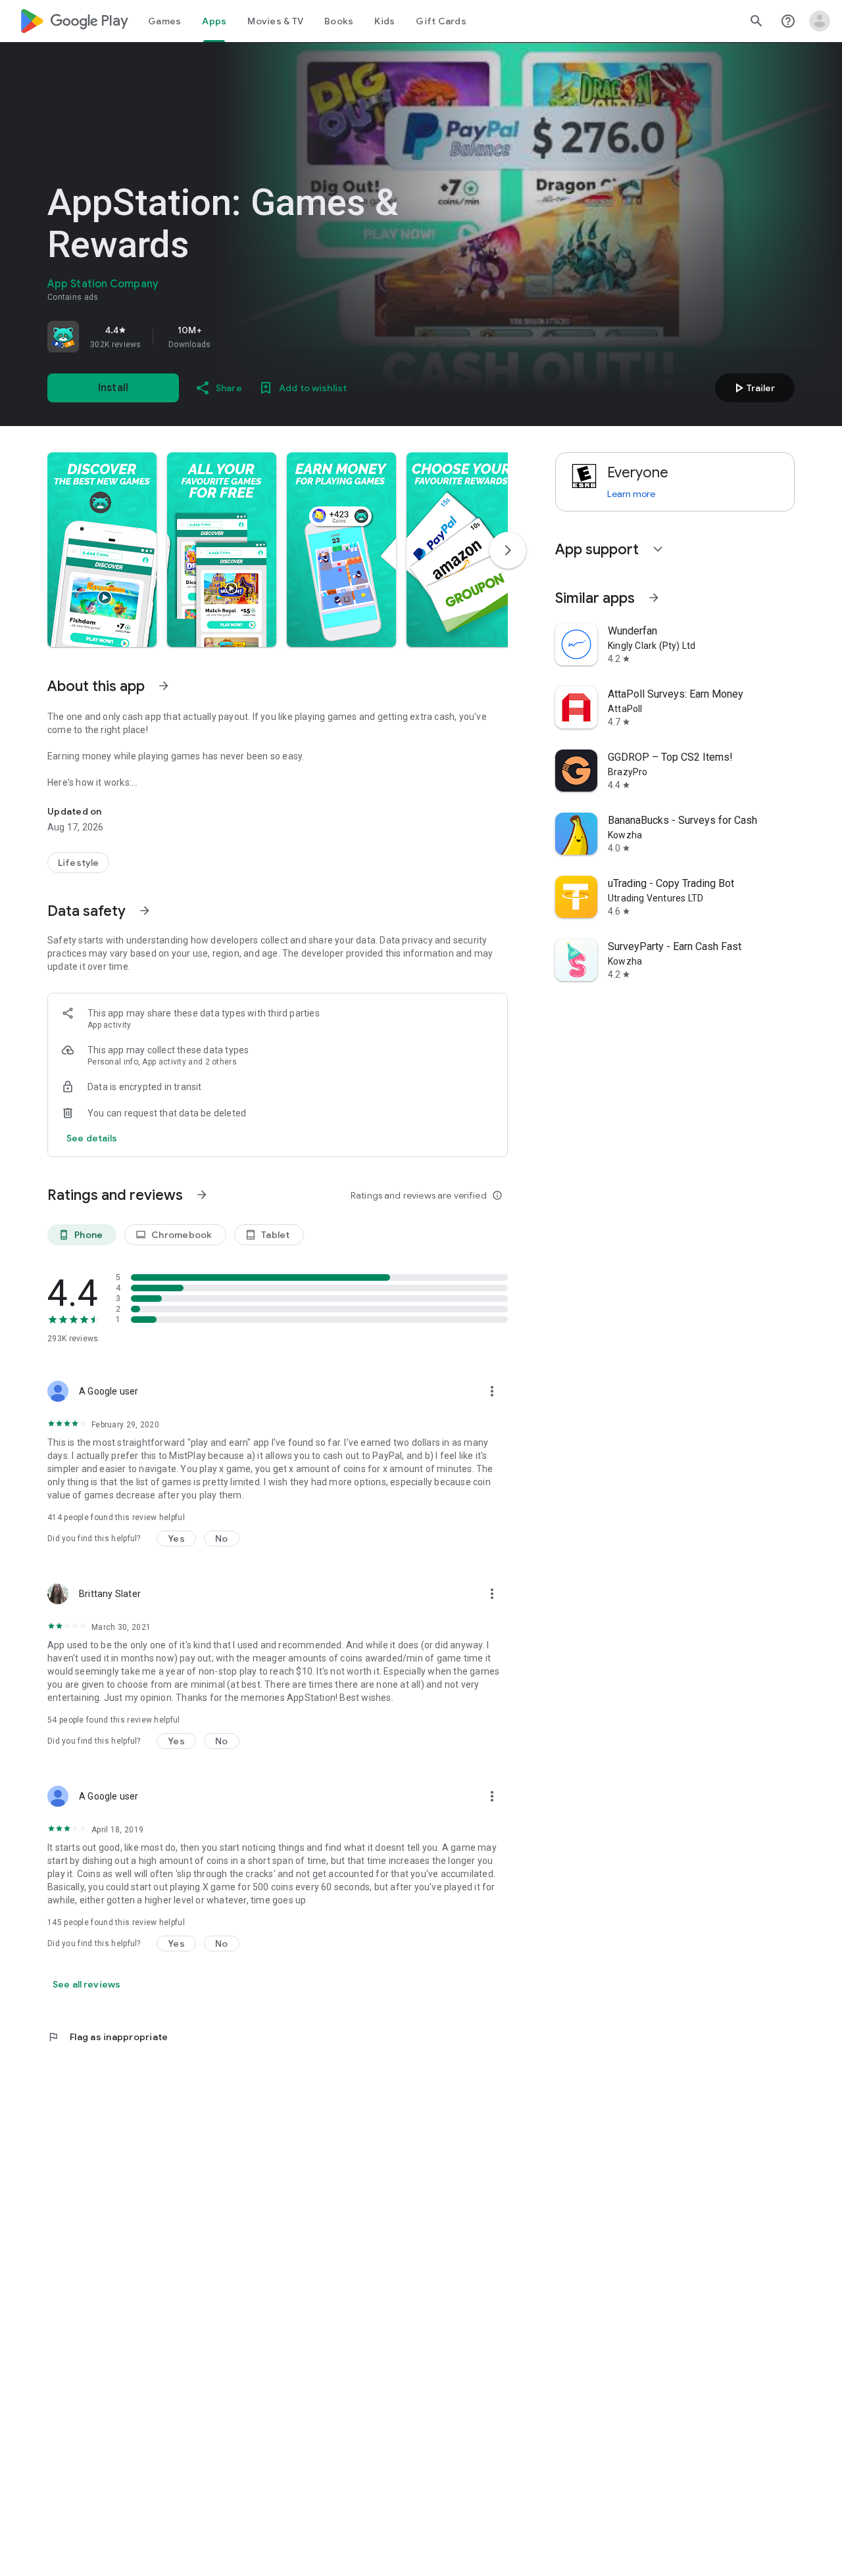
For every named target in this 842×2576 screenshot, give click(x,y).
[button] (102, 550)
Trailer (753, 388)
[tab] (164, 21)
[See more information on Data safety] (145, 911)
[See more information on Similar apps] (654, 598)
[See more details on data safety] (92, 1138)
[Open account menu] (820, 21)
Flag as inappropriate (108, 2037)
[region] (232, 337)
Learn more (631, 494)
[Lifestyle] (78, 863)
